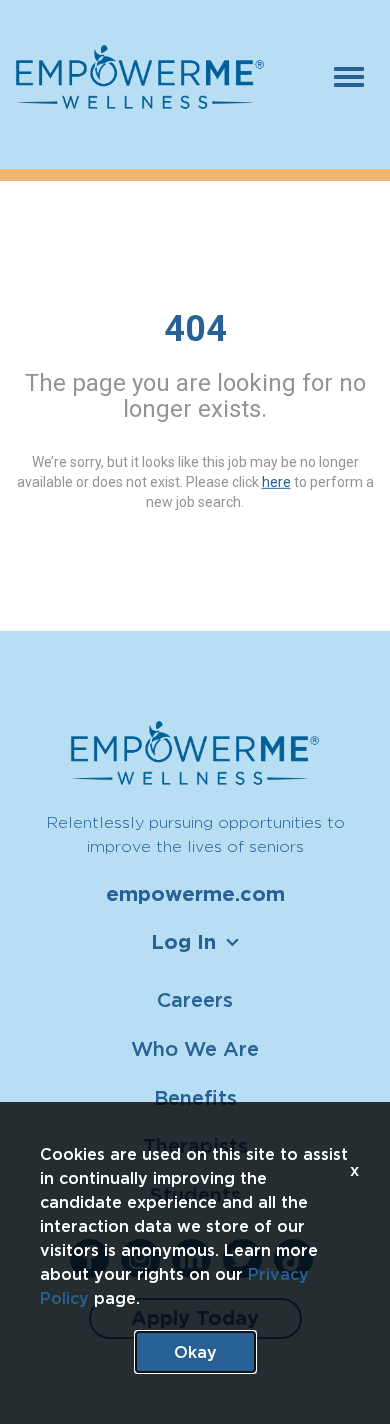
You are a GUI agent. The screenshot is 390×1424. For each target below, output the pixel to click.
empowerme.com (195, 894)
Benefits (195, 1097)
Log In (183, 942)
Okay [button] (195, 1352)
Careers (195, 999)
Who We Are (195, 1048)
